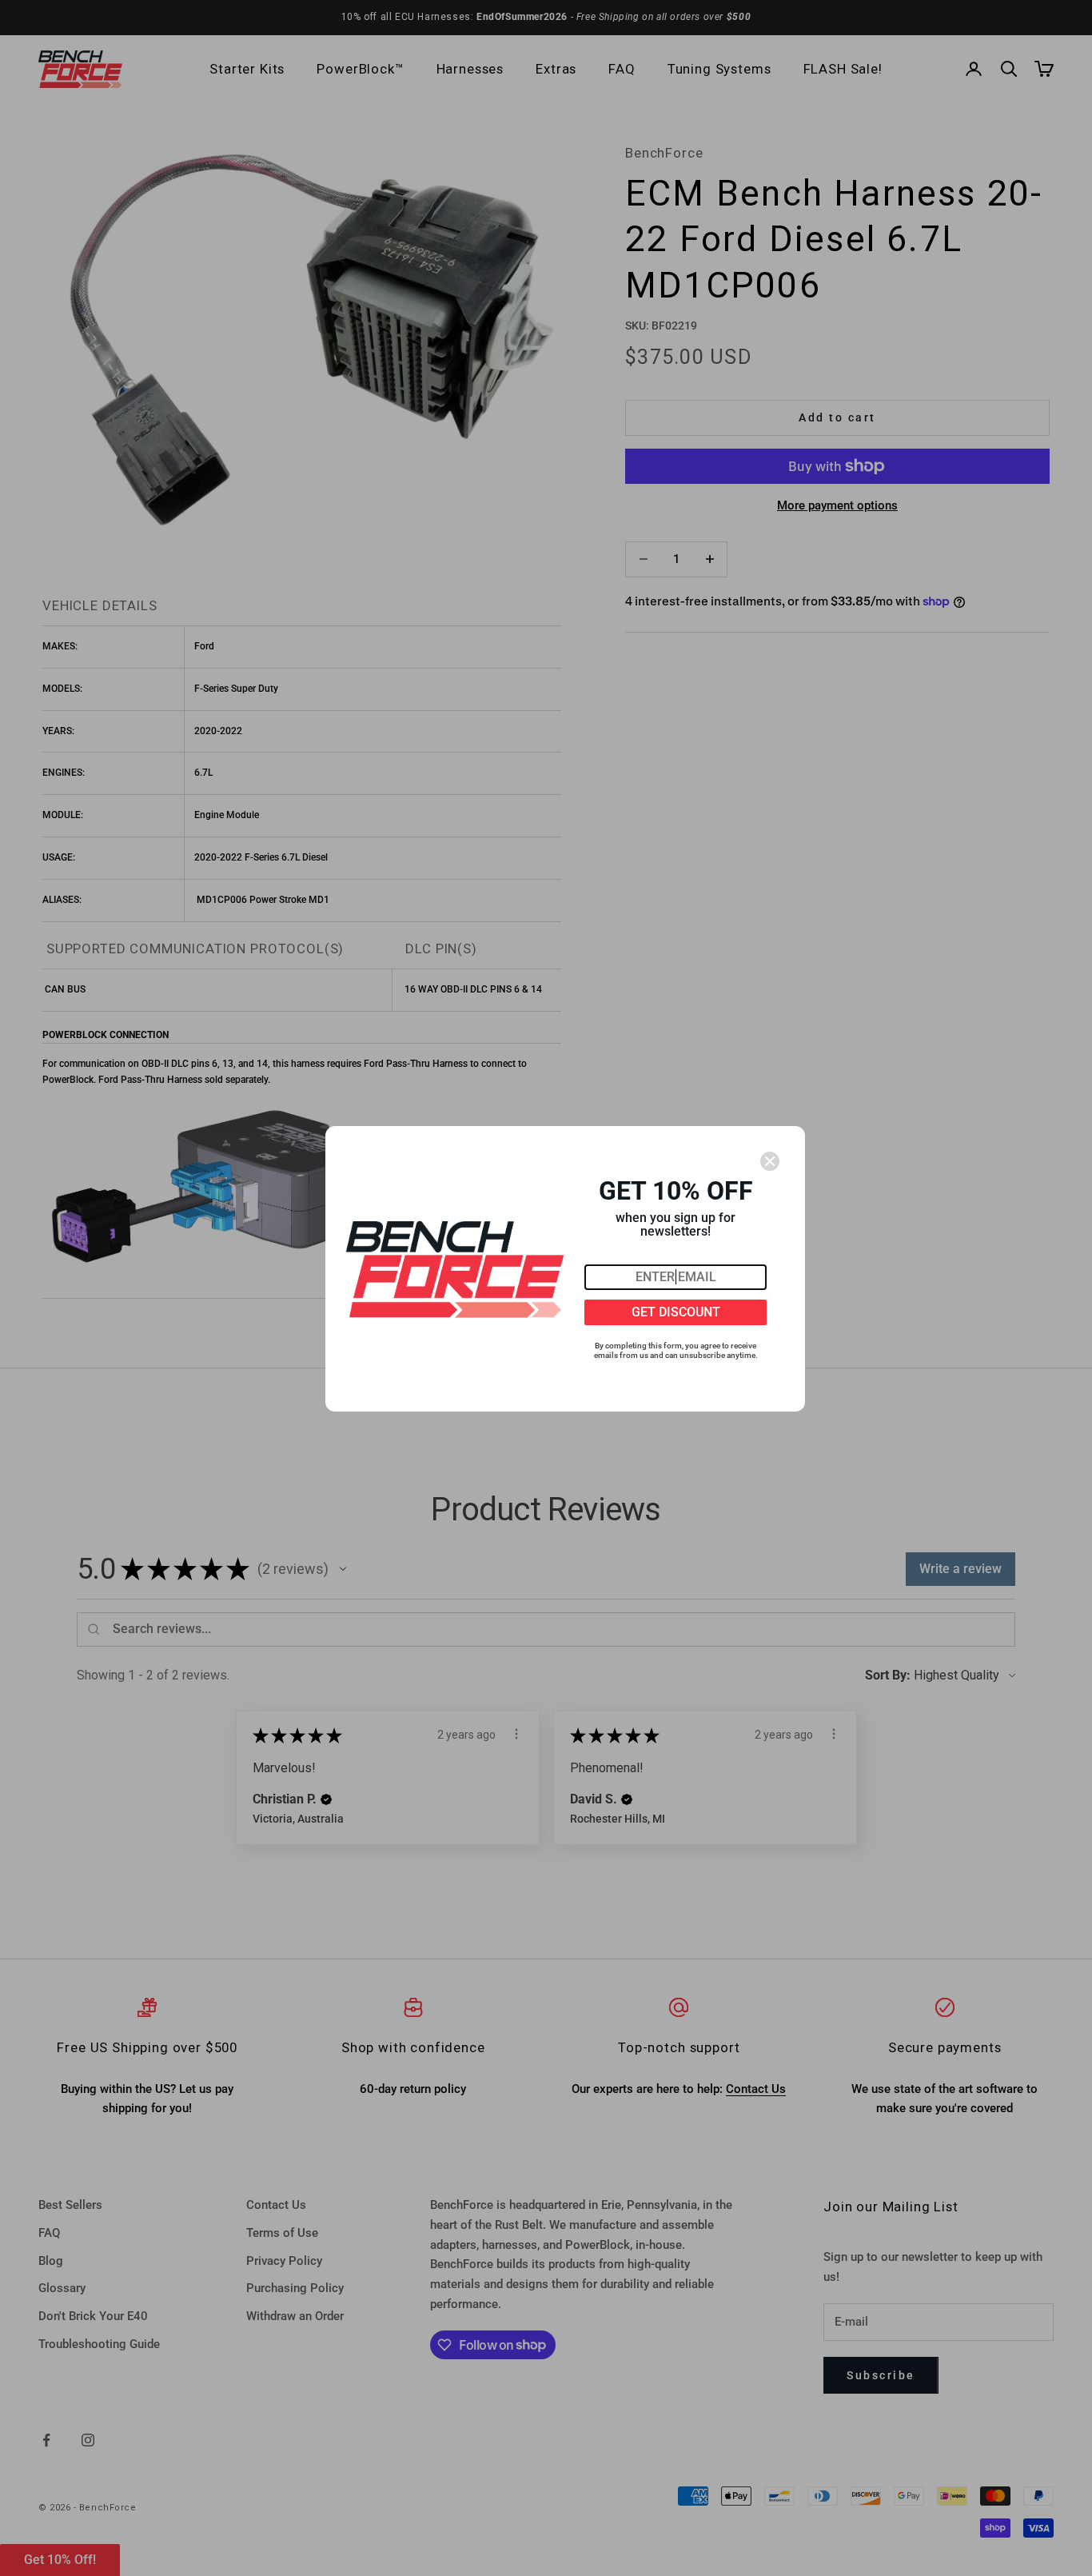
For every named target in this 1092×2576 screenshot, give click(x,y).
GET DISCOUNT (676, 1312)
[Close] (770, 1161)
